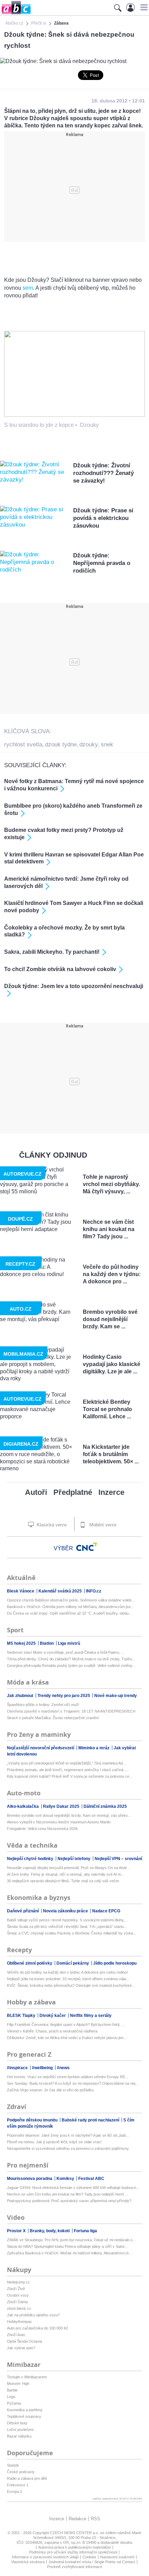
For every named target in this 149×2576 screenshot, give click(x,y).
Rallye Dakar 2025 (62, 1806)
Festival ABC (91, 2179)
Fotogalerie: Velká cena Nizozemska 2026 (42, 1829)
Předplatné (73, 1492)
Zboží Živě (16, 2289)
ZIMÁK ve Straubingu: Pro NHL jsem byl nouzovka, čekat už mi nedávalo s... (71, 2240)
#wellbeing (43, 2068)
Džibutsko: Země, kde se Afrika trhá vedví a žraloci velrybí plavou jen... (67, 2038)
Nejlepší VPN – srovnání (118, 1859)
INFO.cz (94, 1591)
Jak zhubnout (21, 1696)
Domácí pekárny (73, 1963)
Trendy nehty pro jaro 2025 (64, 1696)
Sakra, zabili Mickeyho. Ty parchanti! (52, 952)
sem (28, 288)
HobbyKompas (19, 2322)
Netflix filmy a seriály (91, 2016)
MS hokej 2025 (22, 1643)
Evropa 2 (15, 2492)
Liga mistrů (69, 1643)
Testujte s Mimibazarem (27, 2377)
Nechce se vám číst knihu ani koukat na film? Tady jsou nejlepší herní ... (68, 2194)
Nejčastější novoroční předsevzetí (41, 1748)
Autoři (36, 1492)
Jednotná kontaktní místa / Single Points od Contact (92, 2562)
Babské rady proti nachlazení (91, 2120)
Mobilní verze (102, 1525)
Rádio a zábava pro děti (27, 2478)
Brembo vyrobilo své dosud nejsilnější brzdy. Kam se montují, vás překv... (69, 1815)
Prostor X (17, 2231)
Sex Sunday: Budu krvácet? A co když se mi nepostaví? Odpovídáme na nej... (73, 2083)
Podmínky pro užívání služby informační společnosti (73, 2552)
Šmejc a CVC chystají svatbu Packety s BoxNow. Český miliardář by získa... (72, 1933)
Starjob (13, 2465)
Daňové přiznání (23, 1911)
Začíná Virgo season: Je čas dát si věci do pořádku (50, 2090)
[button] (143, 7)
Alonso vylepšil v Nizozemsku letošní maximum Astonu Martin (59, 1822)
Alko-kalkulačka (23, 1806)
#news (63, 2068)
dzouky (89, 744)
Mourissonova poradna (30, 2179)
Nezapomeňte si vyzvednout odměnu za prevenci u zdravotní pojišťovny (68, 2148)
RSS (95, 2519)
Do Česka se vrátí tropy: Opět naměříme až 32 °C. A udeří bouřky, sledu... (69, 1613)
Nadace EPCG (106, 1911)
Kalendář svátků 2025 (61, 1591)
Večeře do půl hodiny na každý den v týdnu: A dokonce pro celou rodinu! (67, 1972)
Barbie (12, 2390)
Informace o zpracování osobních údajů (45, 2557)
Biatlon (47, 1643)
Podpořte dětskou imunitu (33, 2120)
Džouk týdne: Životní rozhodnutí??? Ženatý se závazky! (103, 473)
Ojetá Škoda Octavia (24, 2341)
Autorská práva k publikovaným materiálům (74, 2547)
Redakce (77, 2519)
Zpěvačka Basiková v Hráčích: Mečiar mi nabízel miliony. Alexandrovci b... (69, 2253)
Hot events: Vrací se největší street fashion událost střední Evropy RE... (68, 2077)
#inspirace (18, 2068)
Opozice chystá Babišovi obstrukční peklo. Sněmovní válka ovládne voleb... (71, 1600)
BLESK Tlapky (22, 2016)
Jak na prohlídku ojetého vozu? (33, 2315)
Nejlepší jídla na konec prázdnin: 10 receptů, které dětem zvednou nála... (68, 1979)
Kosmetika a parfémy (25, 2410)
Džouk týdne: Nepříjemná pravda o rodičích (102, 563)
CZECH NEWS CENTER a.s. (75, 2533)
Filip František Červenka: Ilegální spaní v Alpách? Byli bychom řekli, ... (66, 2025)
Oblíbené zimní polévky (30, 1963)
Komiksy (66, 2179)
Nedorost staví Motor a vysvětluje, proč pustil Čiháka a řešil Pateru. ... (66, 1652)
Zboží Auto (16, 2335)
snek (107, 744)
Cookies (89, 2557)
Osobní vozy (18, 2295)
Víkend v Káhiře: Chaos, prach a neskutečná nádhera (52, 2031)
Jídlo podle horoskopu (115, 1963)
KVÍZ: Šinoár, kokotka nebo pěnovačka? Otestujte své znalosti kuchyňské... (71, 1985)
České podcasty (21, 2472)
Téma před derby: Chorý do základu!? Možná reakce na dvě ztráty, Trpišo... (71, 1659)
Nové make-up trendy (116, 1696)
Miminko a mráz (94, 1748)
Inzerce (111, 1492)
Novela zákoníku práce (66, 1911)
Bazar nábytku (19, 2436)
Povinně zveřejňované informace (75, 2567)
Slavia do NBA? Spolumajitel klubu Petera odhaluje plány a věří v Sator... (67, 2246)
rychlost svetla (23, 744)
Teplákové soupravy (24, 2416)
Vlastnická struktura (28, 2562)
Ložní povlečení (20, 2430)
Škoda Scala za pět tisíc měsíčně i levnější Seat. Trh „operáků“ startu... (67, 1927)
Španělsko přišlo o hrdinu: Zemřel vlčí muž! (43, 1705)
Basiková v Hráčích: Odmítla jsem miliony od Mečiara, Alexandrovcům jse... (70, 1607)
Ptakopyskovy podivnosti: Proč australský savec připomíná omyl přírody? (69, 2201)
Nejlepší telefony (74, 1859)
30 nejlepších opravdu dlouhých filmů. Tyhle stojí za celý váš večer (63, 1881)
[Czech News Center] (87, 1547)
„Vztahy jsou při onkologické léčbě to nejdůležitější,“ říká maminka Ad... (66, 1763)
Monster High (18, 2384)
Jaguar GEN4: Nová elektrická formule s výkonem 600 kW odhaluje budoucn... (73, 2188)
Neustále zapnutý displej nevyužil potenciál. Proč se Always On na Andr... (68, 1868)
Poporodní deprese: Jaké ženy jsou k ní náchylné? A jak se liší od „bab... (68, 2135)
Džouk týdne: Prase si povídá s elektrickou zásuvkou (103, 518)
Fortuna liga (85, 2231)
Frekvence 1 (18, 2485)
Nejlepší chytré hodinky (31, 1859)
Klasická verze (51, 1525)
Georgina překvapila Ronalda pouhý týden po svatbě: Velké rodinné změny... (71, 1666)
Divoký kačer (53, 2016)
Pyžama (14, 2403)
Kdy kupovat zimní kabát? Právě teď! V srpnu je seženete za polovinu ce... (70, 1776)
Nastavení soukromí (117, 2557)
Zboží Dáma (17, 2302)
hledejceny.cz (18, 2282)
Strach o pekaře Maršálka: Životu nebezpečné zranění (53, 1718)
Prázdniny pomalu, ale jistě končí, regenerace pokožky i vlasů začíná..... (68, 1770)
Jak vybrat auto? (21, 2348)
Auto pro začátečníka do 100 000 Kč (38, 2328)
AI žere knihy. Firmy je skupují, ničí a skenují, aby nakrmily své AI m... (65, 1874)
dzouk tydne (61, 744)
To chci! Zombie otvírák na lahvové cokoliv (60, 969)
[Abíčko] (15, 14)
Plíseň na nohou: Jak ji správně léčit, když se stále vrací (54, 2142)
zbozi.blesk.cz (19, 2308)
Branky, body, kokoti (50, 2231)
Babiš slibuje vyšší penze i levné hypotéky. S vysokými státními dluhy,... (67, 1920)
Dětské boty (17, 2423)
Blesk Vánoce (21, 1591)
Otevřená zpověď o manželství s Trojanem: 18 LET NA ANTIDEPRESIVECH (71, 1711)
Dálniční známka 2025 (105, 1806)
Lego (11, 2397)
